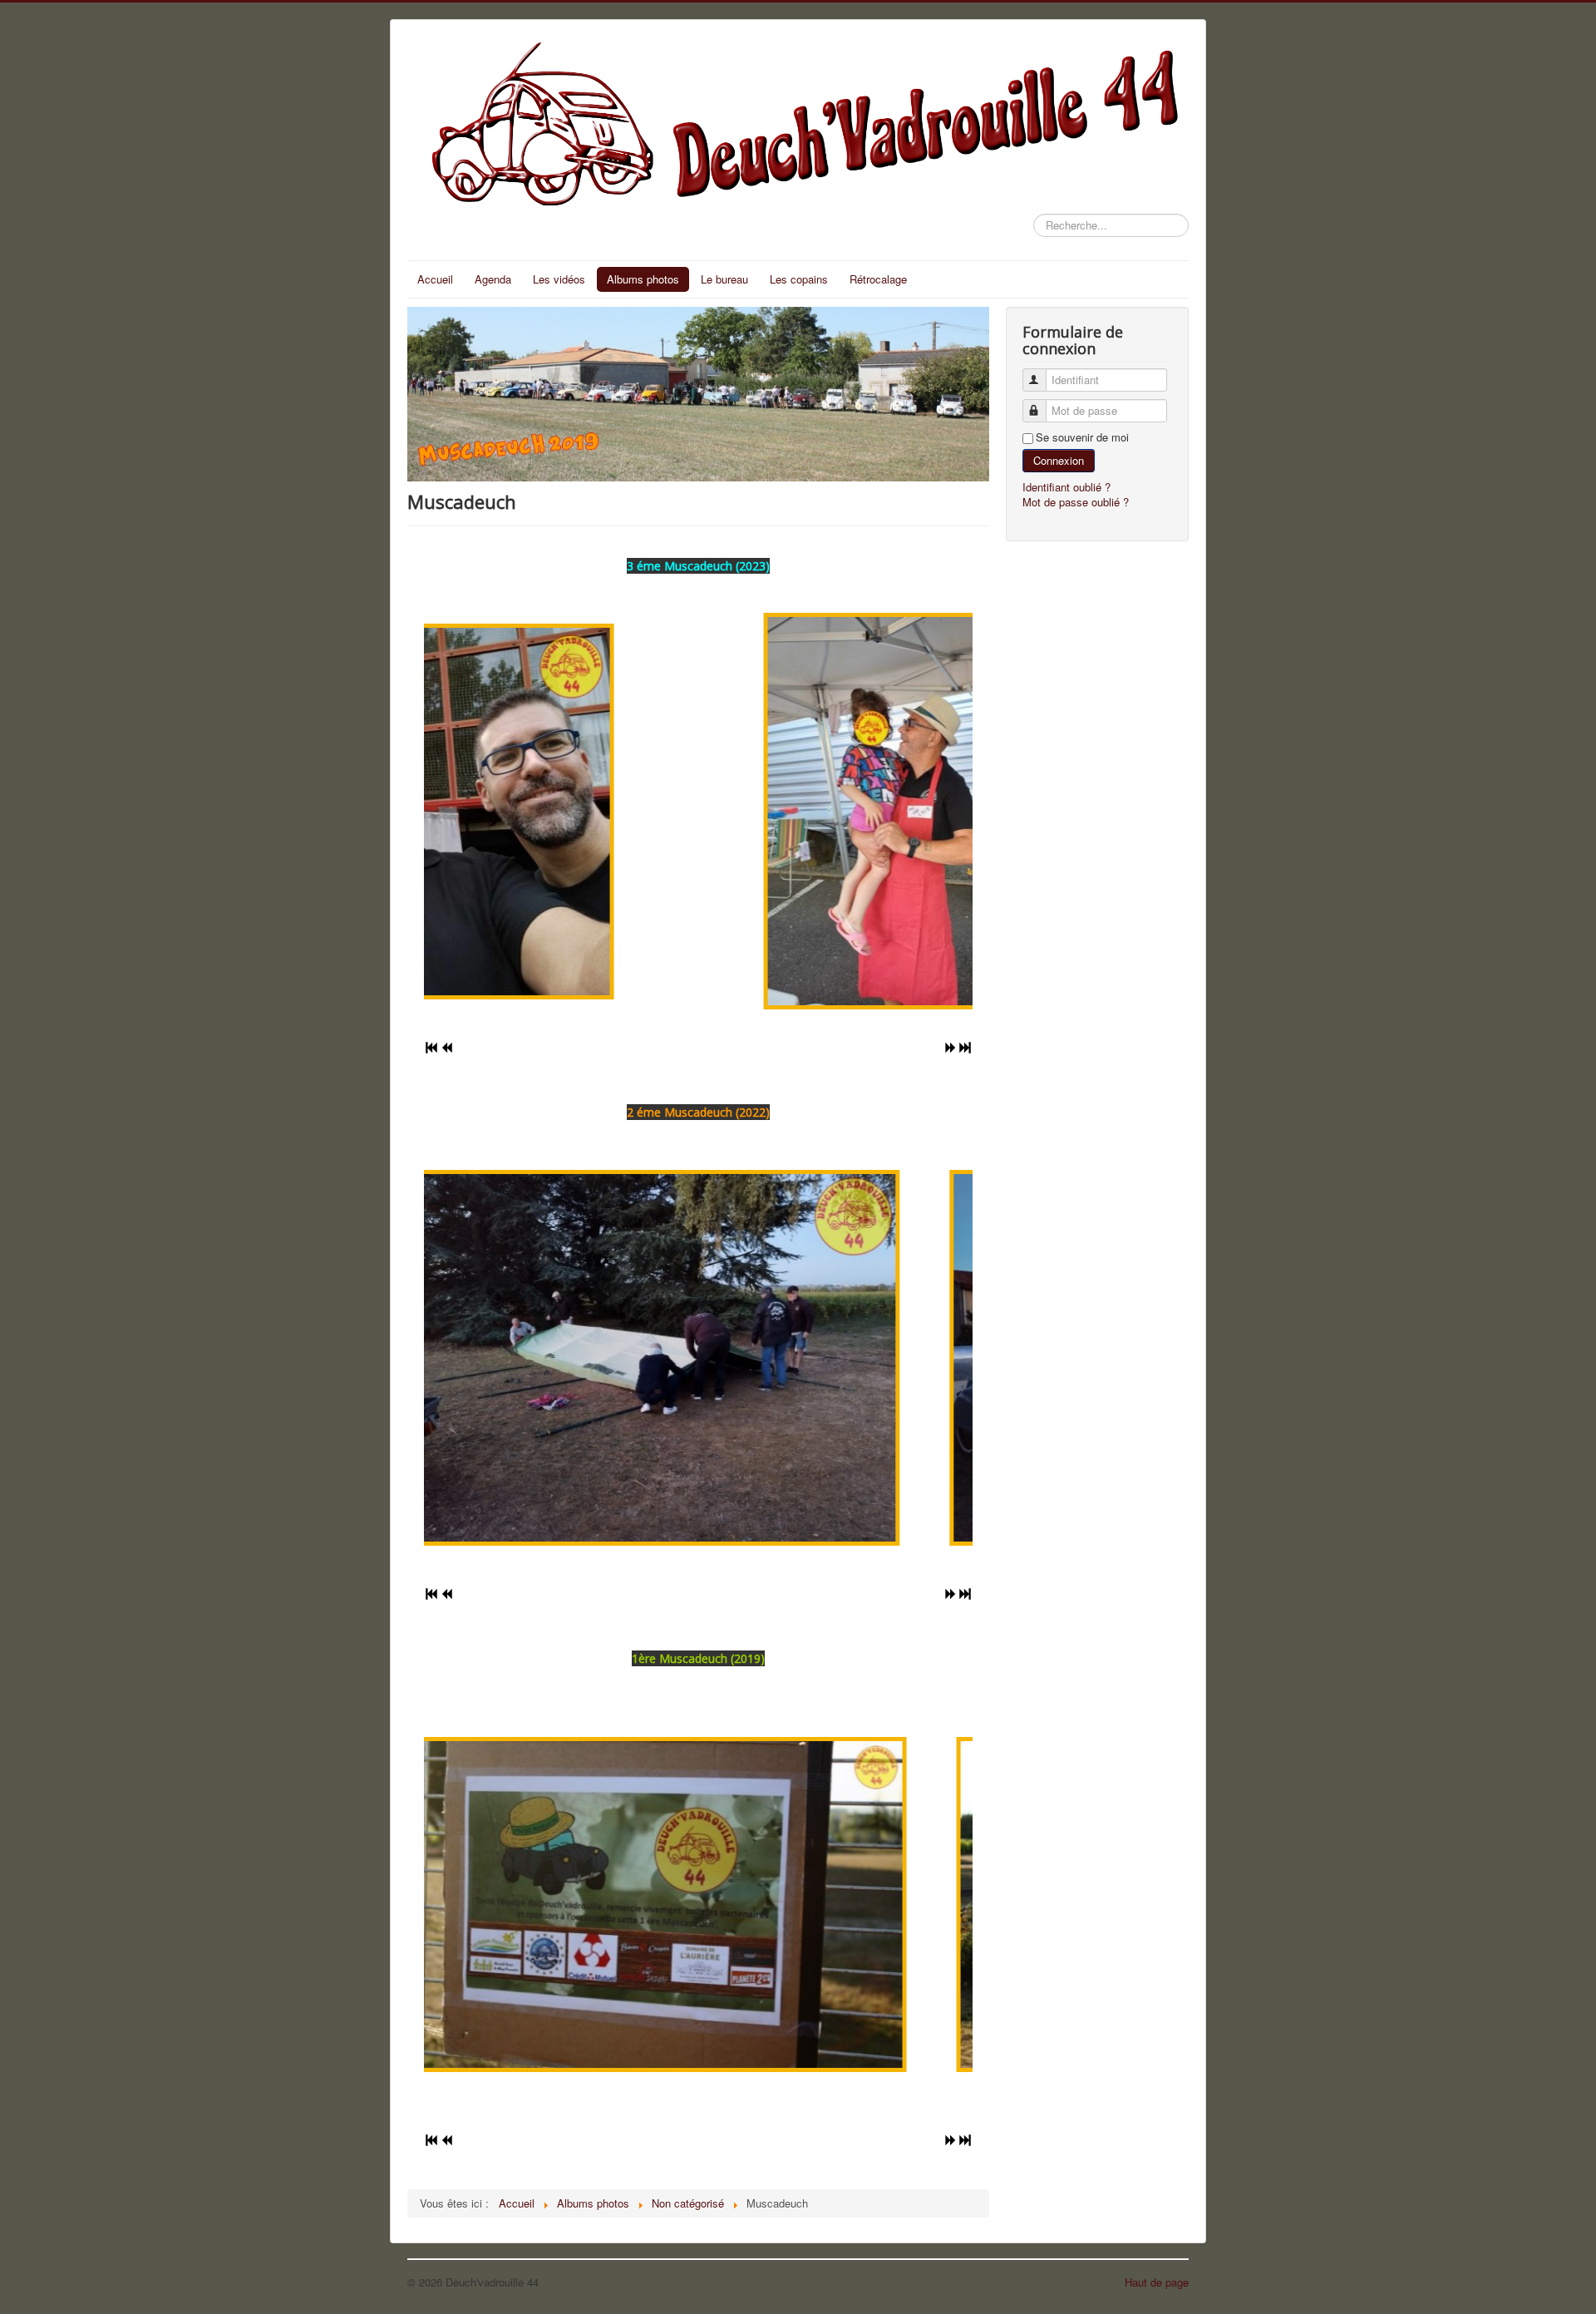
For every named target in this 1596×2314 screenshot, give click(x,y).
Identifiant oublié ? (1066, 487)
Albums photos (643, 279)
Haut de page (1157, 2282)
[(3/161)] (698, 811)
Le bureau (724, 279)
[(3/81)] (963, 1904)
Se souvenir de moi (1082, 437)
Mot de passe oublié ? (1076, 502)
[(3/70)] (957, 1358)
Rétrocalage (878, 279)
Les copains (799, 279)
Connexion (1059, 460)
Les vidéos (559, 279)
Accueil (435, 279)
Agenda (493, 279)
